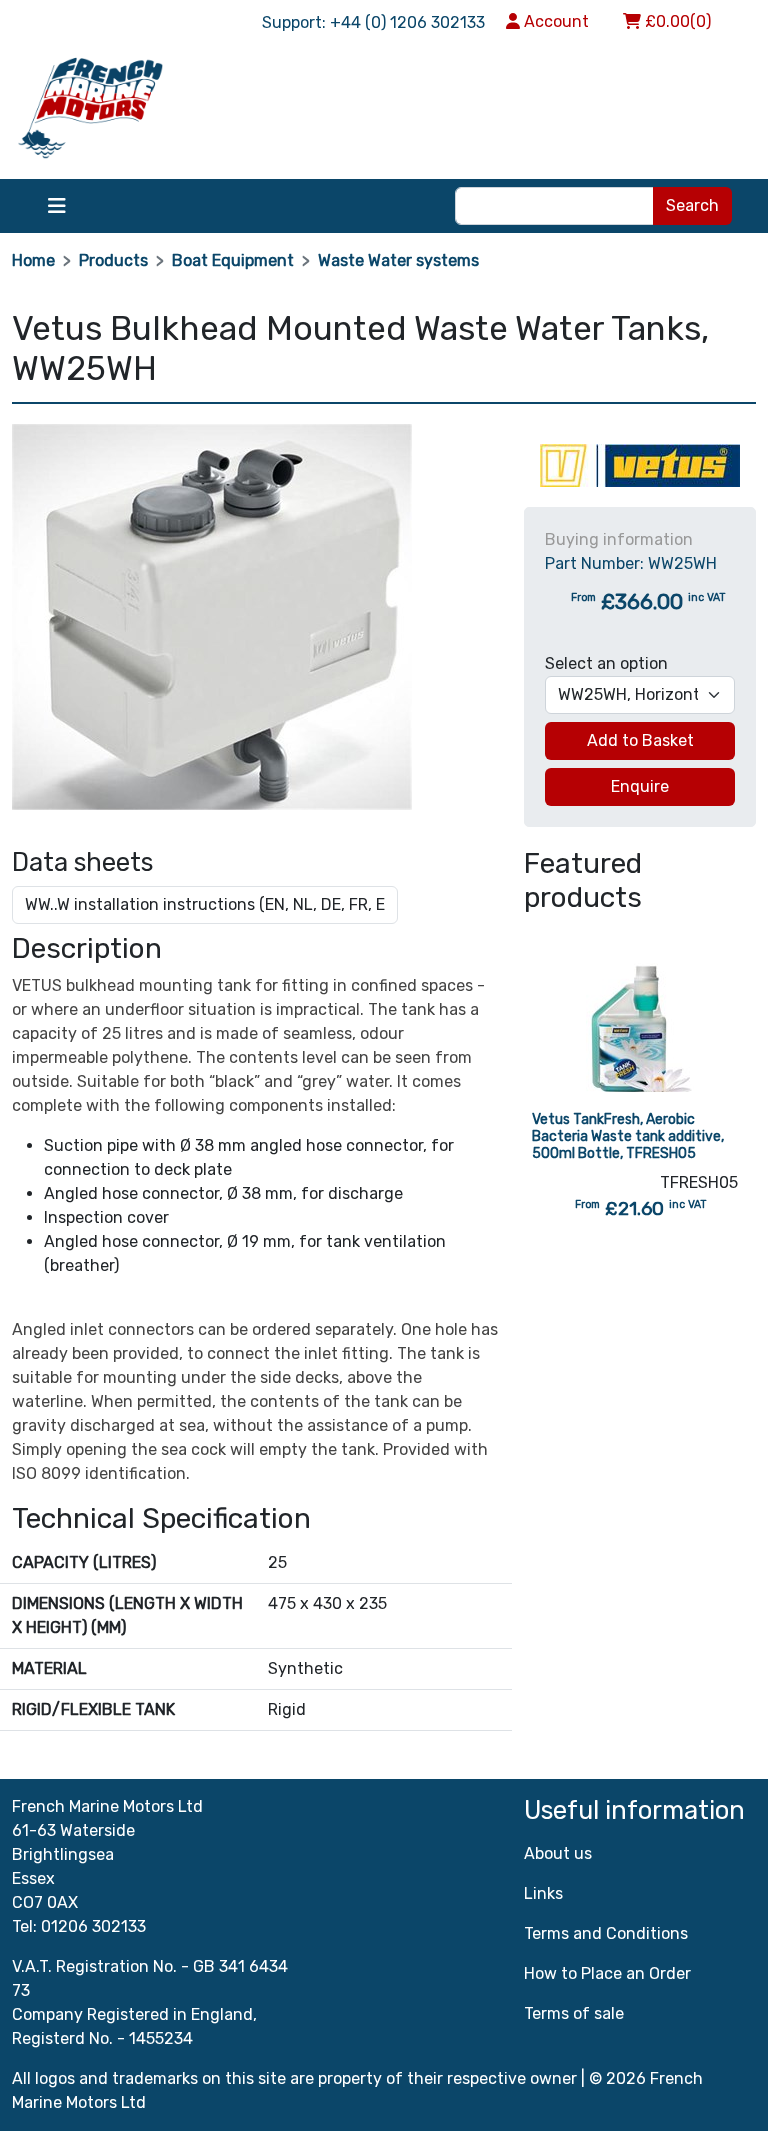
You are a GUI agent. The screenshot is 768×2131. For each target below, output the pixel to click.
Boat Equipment (233, 260)
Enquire (640, 786)
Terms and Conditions (606, 1933)
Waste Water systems (398, 260)
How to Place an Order (607, 1973)
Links (543, 1893)
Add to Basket (640, 740)
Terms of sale (574, 2013)
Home (33, 260)
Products (113, 260)
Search (692, 205)
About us (558, 1853)
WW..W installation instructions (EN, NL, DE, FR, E (205, 904)
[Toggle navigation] (57, 206)
